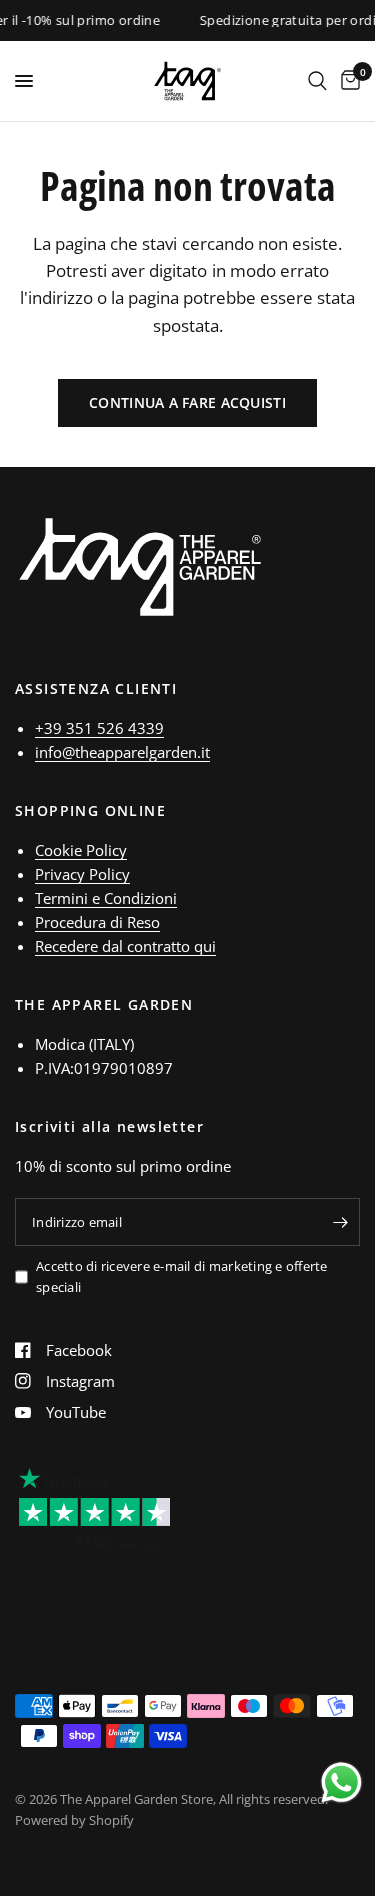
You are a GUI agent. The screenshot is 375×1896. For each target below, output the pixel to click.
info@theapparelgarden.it (122, 752)
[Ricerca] (317, 81)
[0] (347, 81)
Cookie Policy (81, 850)
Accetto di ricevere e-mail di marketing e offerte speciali (182, 1276)
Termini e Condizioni (106, 898)
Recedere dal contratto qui (125, 946)
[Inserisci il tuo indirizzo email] (340, 1222)
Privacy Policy (82, 874)
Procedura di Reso (97, 922)
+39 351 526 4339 (99, 728)
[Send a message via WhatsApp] (341, 1782)
